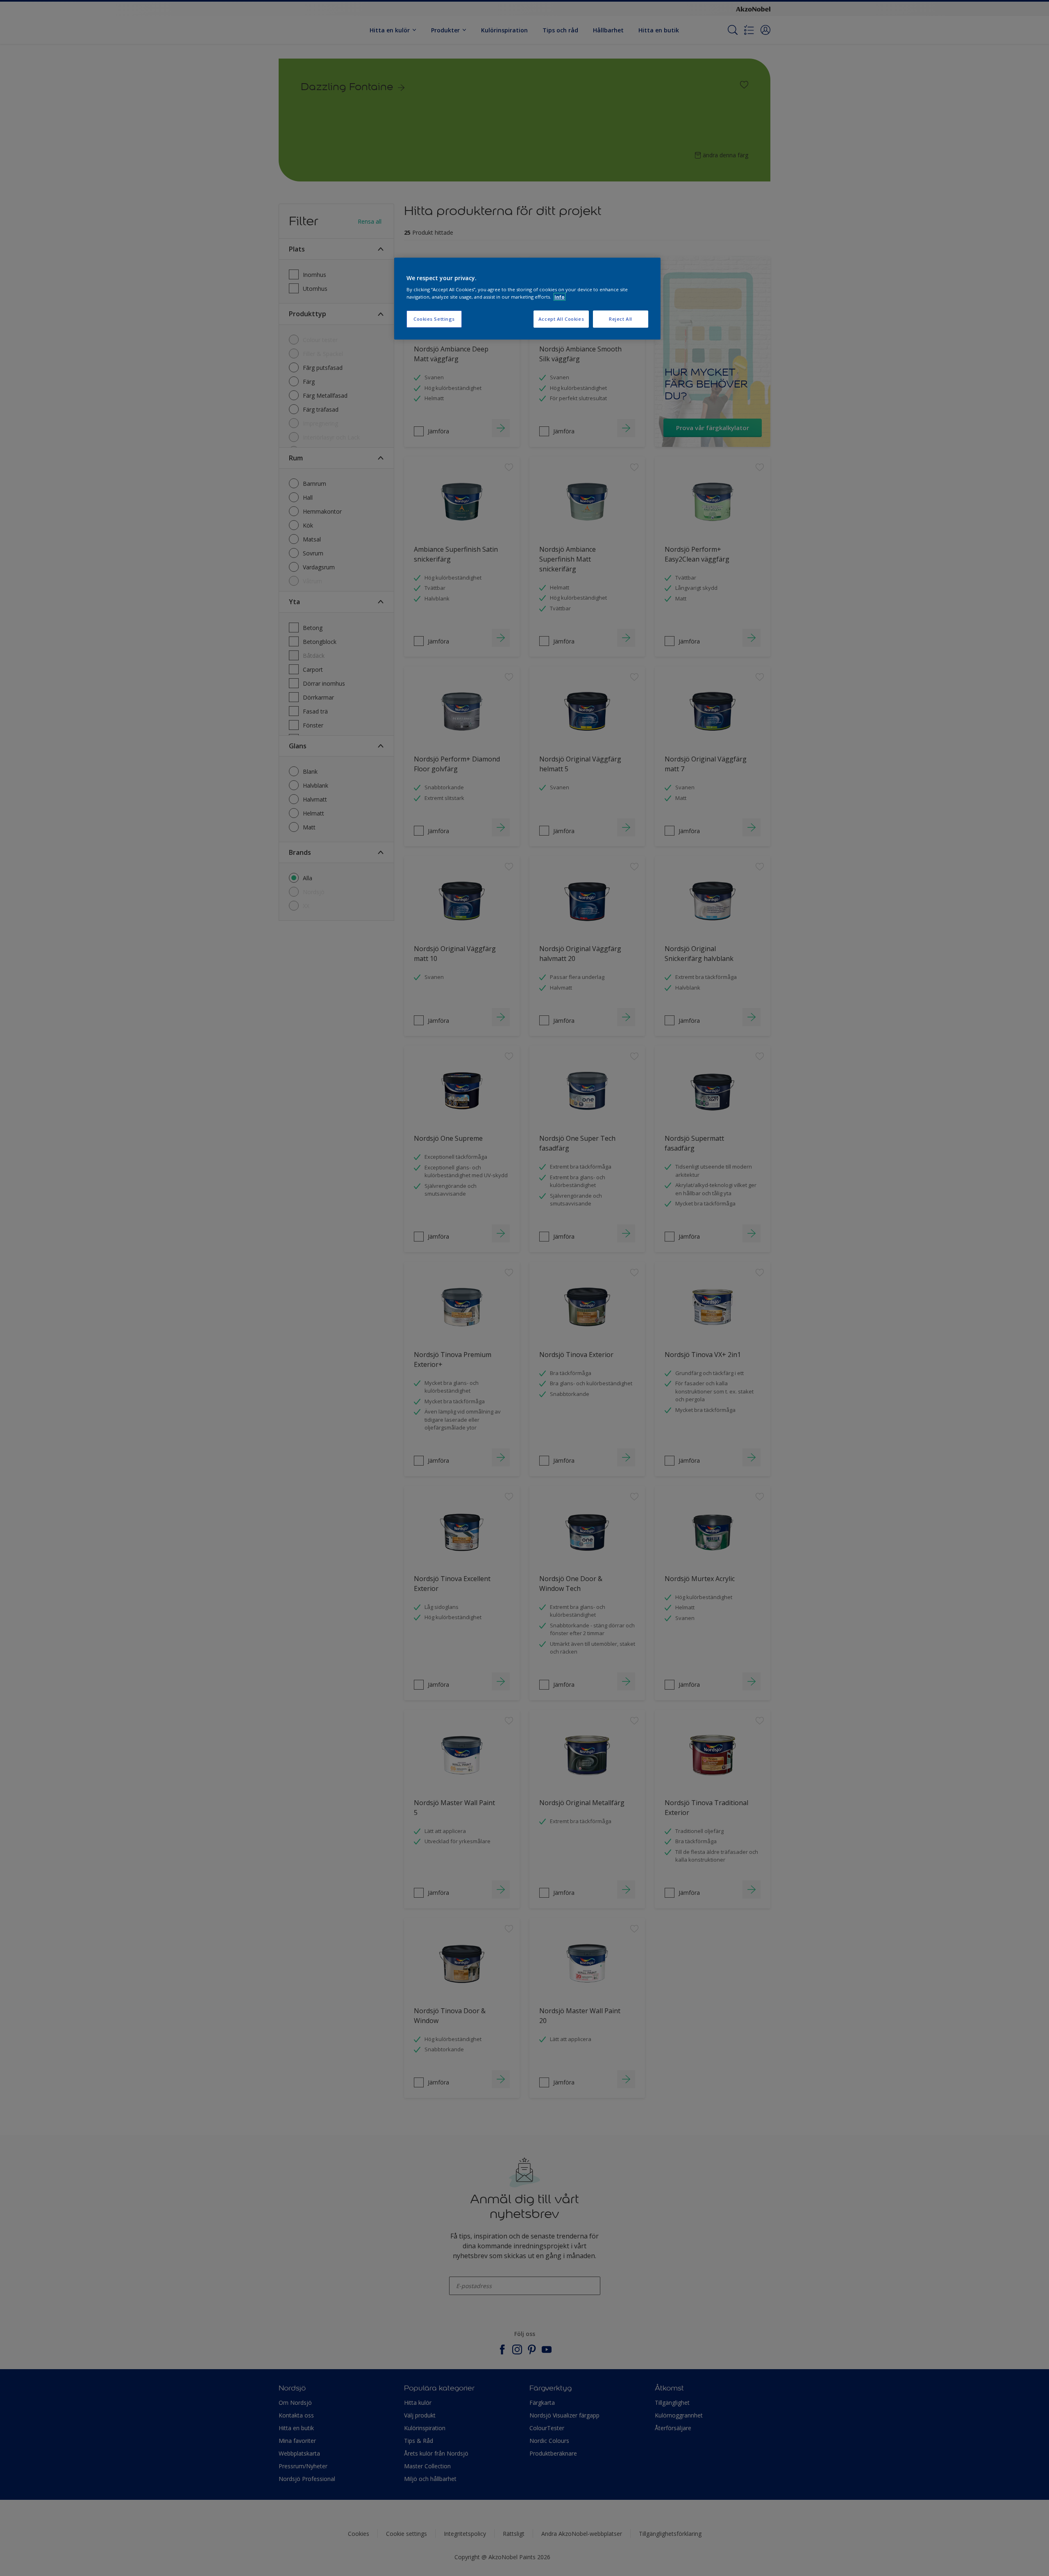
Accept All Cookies (561, 319)
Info (560, 297)
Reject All (621, 319)
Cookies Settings (434, 319)
